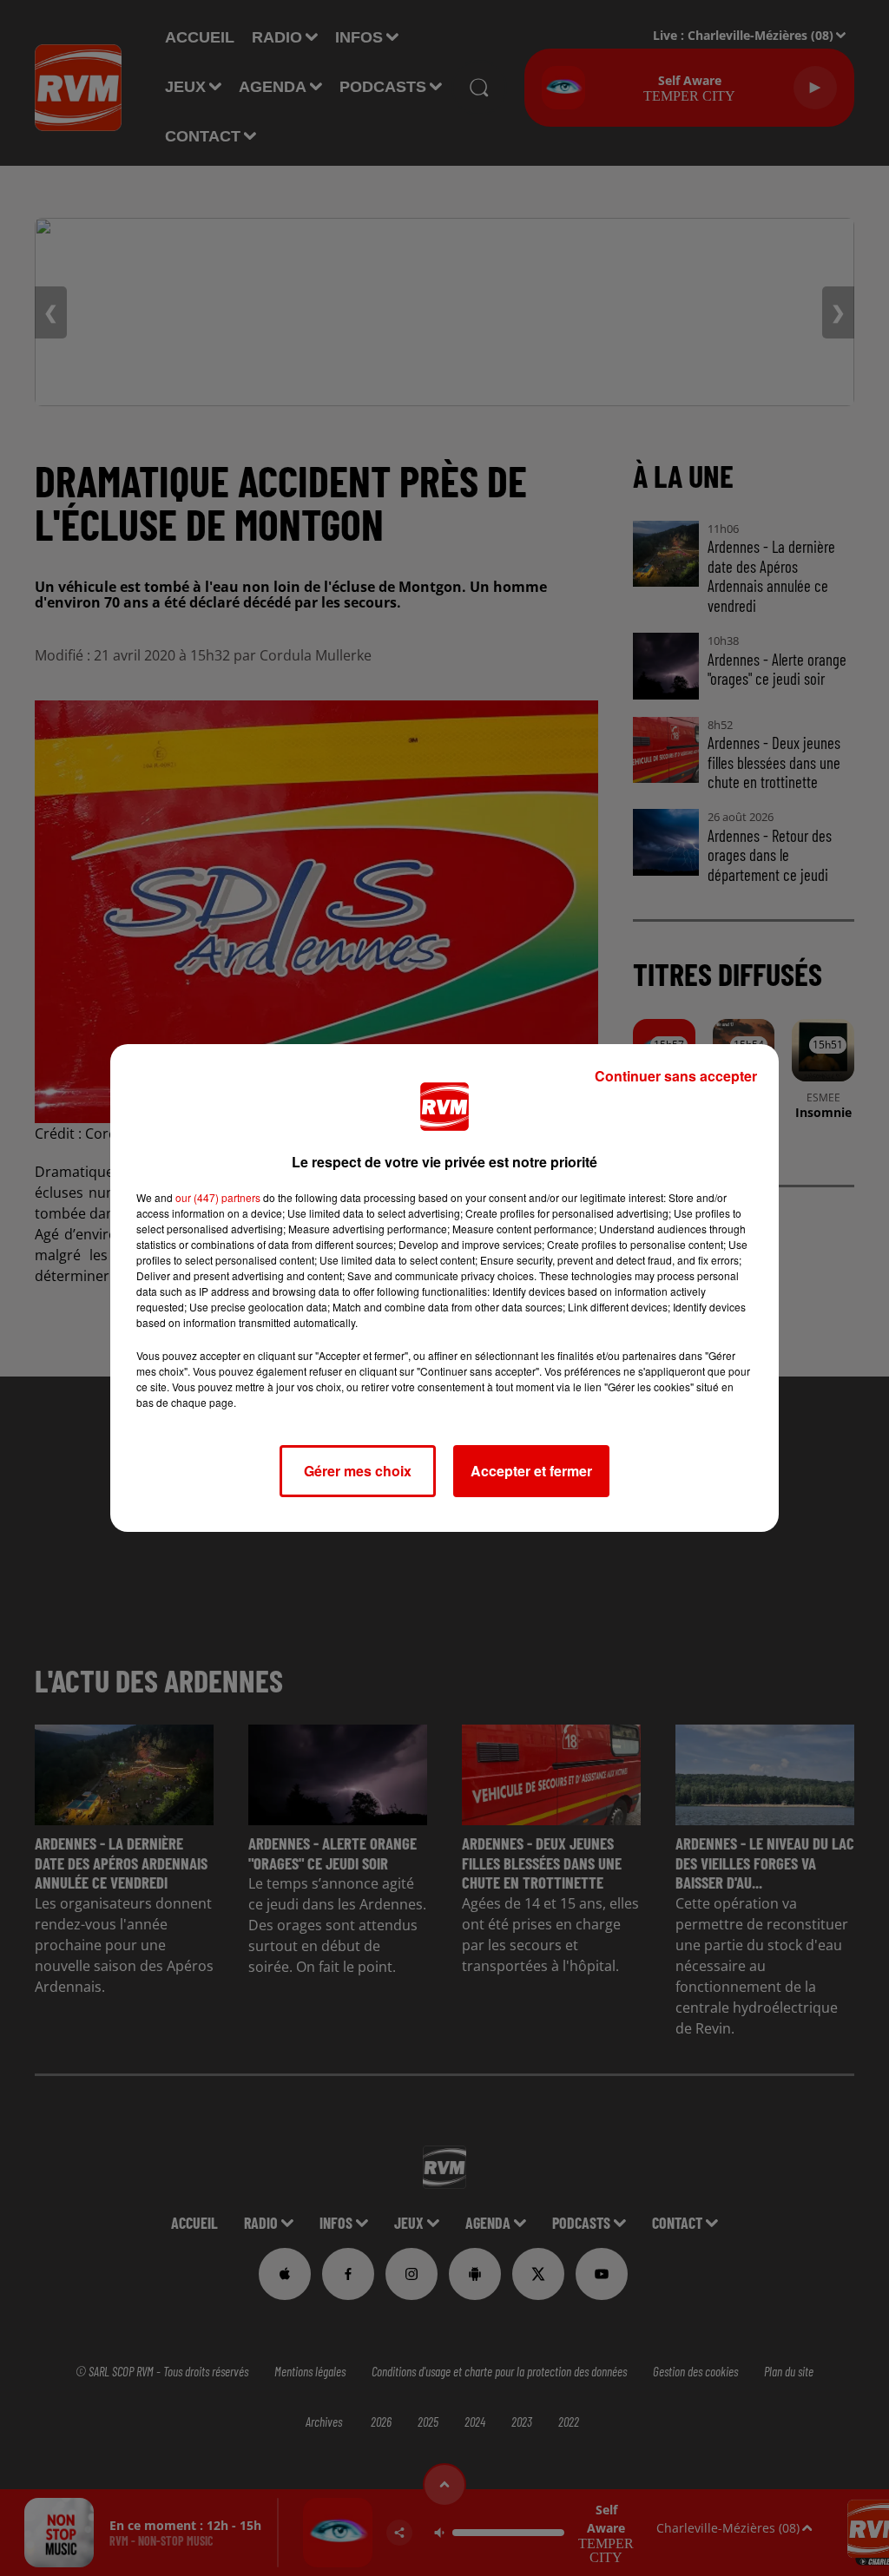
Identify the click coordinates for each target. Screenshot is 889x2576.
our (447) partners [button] (218, 1197)
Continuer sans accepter (676, 1076)
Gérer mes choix (358, 1471)
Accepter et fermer (531, 1471)
